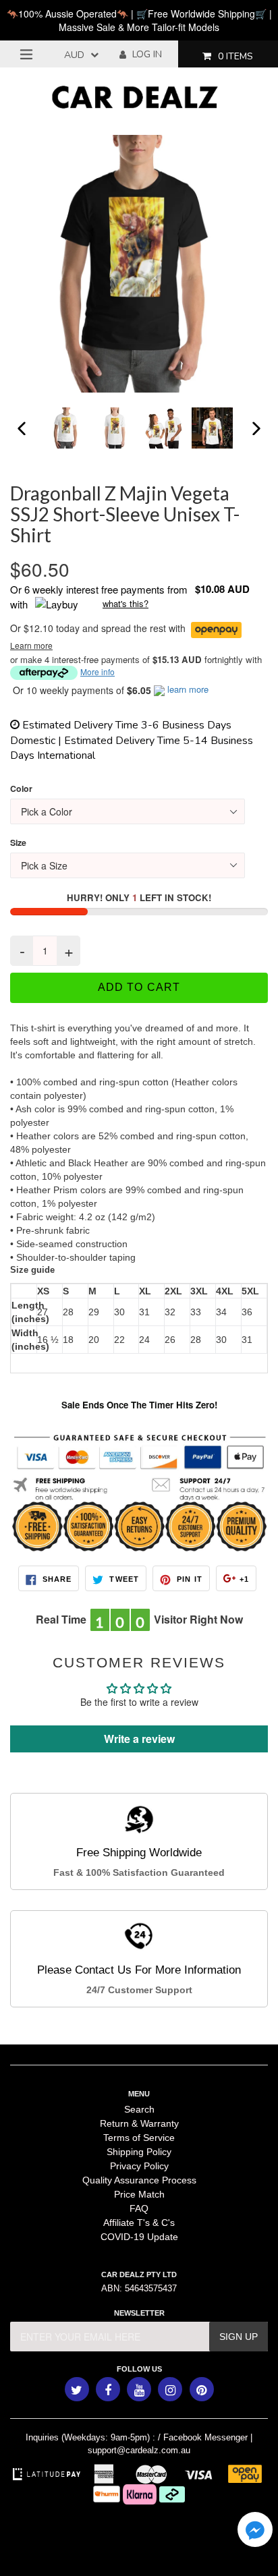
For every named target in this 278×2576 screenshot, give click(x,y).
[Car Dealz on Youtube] (139, 2389)
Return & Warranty (139, 2123)
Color (21, 789)
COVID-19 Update (139, 2237)
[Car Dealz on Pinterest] (202, 2389)
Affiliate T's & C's (139, 2223)
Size (18, 843)
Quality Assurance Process (139, 2180)
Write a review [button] (139, 1739)
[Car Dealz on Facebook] (108, 2389)
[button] (255, 2531)
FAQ (139, 2208)
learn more (188, 689)
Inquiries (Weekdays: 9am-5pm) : (90, 2437)
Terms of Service (139, 2138)
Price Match (139, 2194)
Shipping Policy (139, 2152)
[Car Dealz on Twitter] (77, 2389)
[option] (67, 428)
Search (139, 2109)
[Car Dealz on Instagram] (170, 2389)
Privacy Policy (139, 2166)
